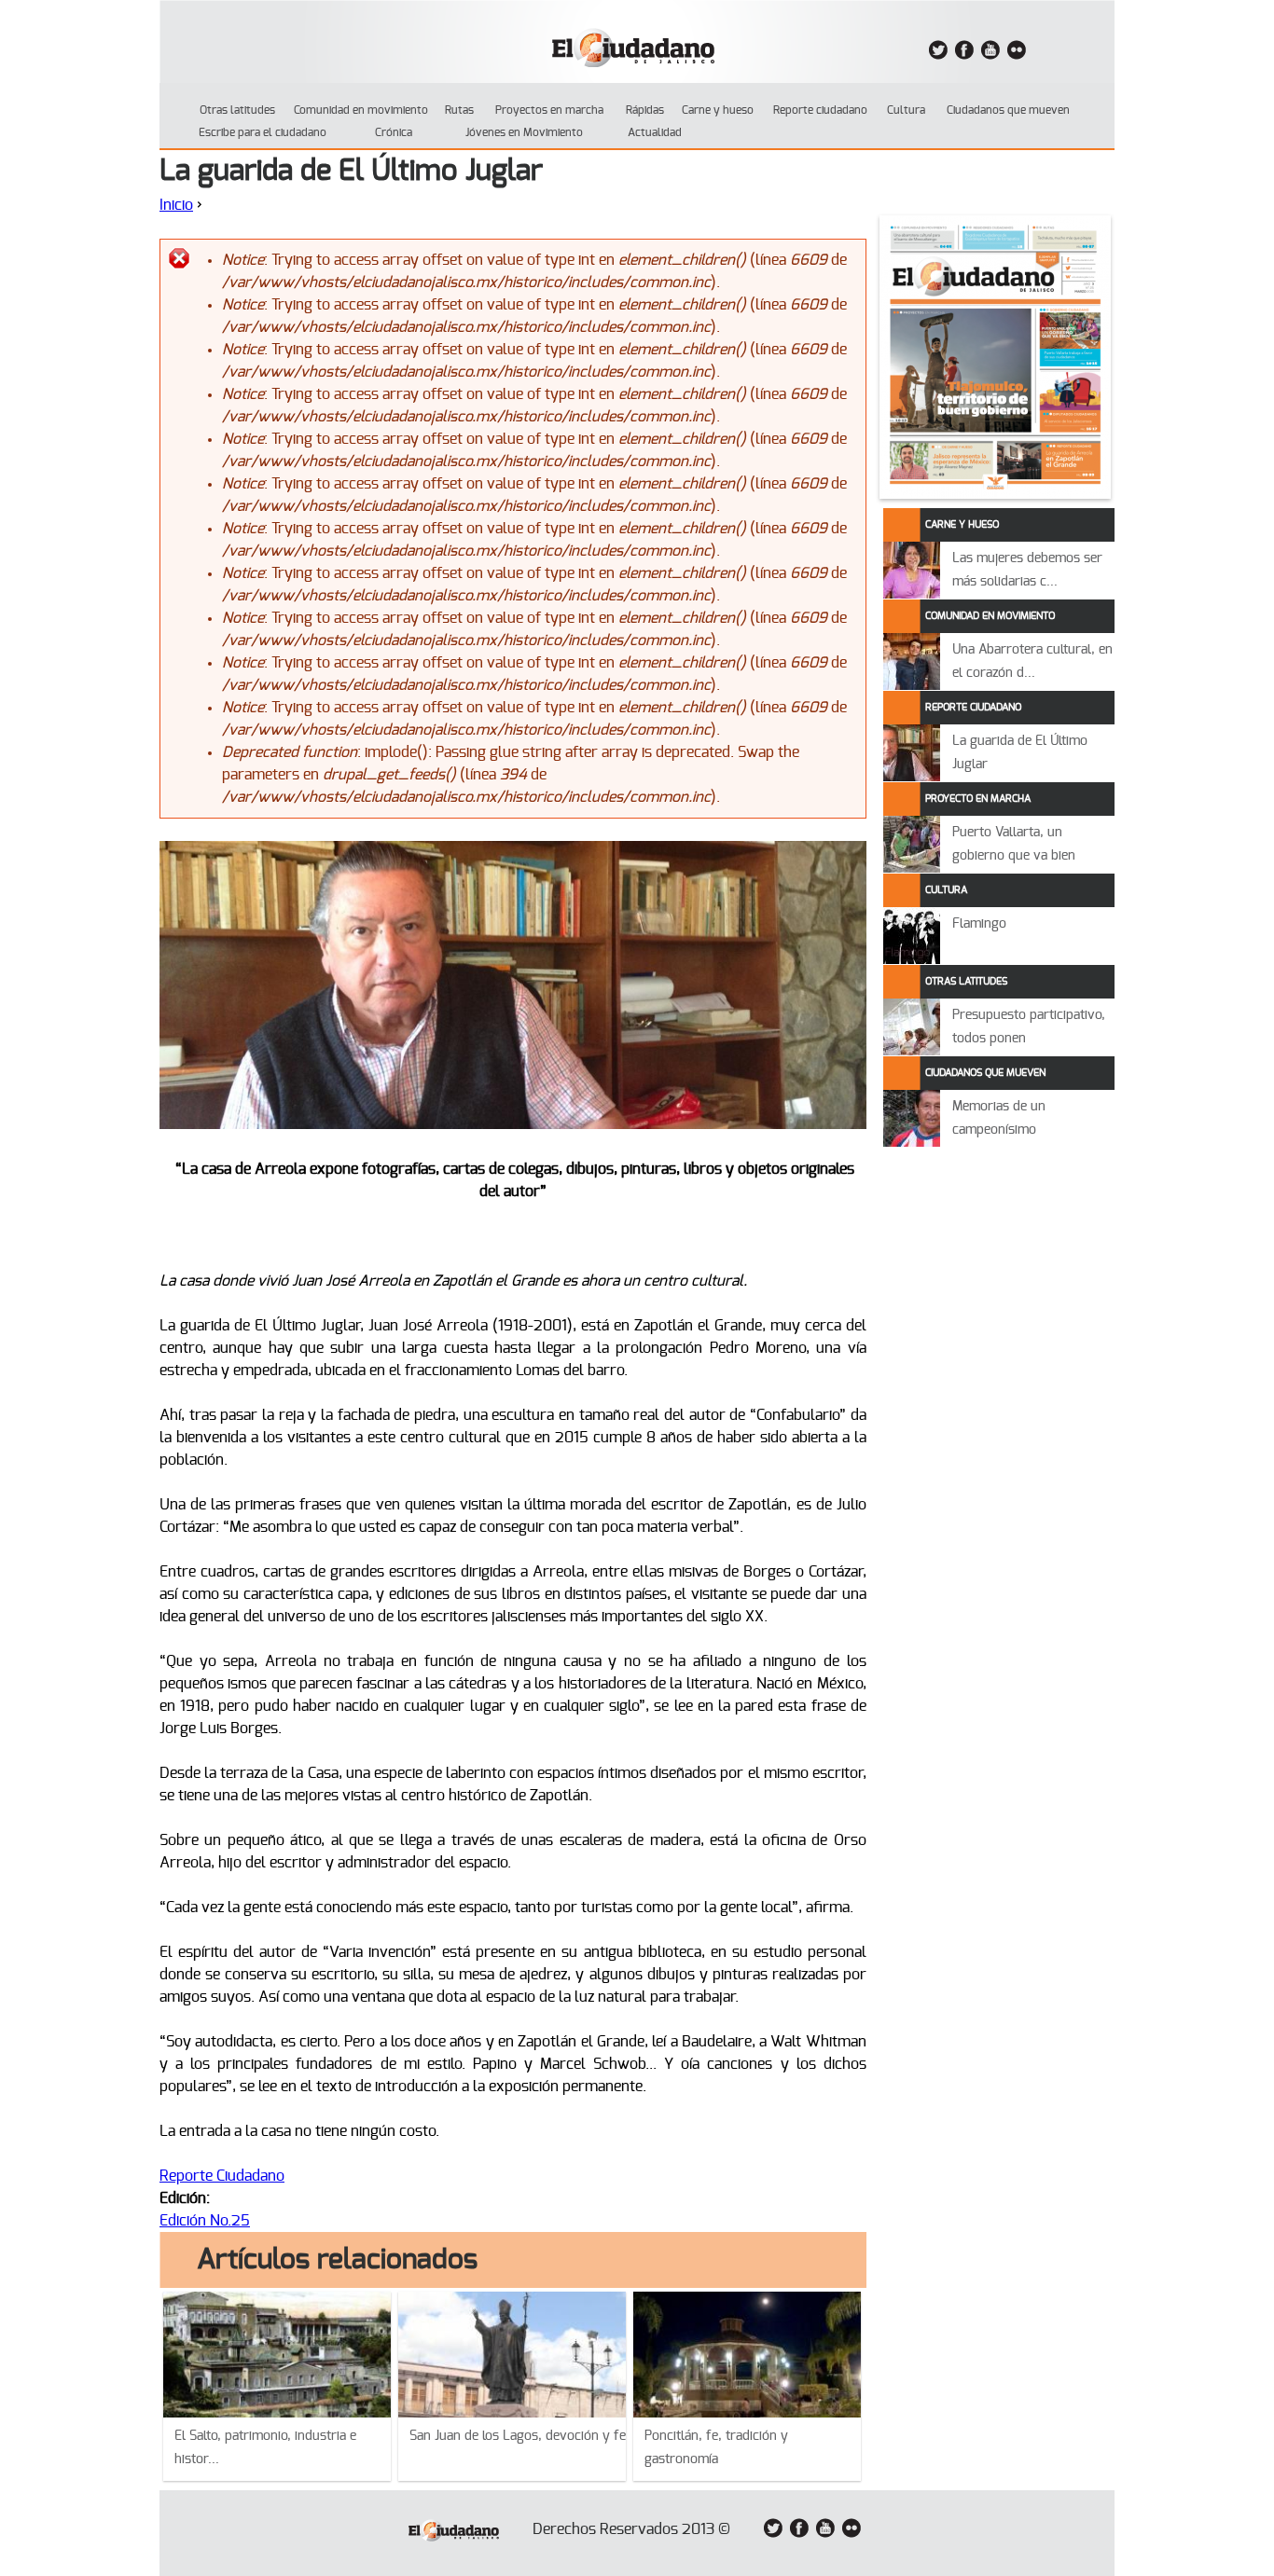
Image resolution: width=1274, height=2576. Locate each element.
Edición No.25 (205, 2221)
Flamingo (979, 924)
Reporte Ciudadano (222, 2176)
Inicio (176, 205)
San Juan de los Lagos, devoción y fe (518, 2436)
